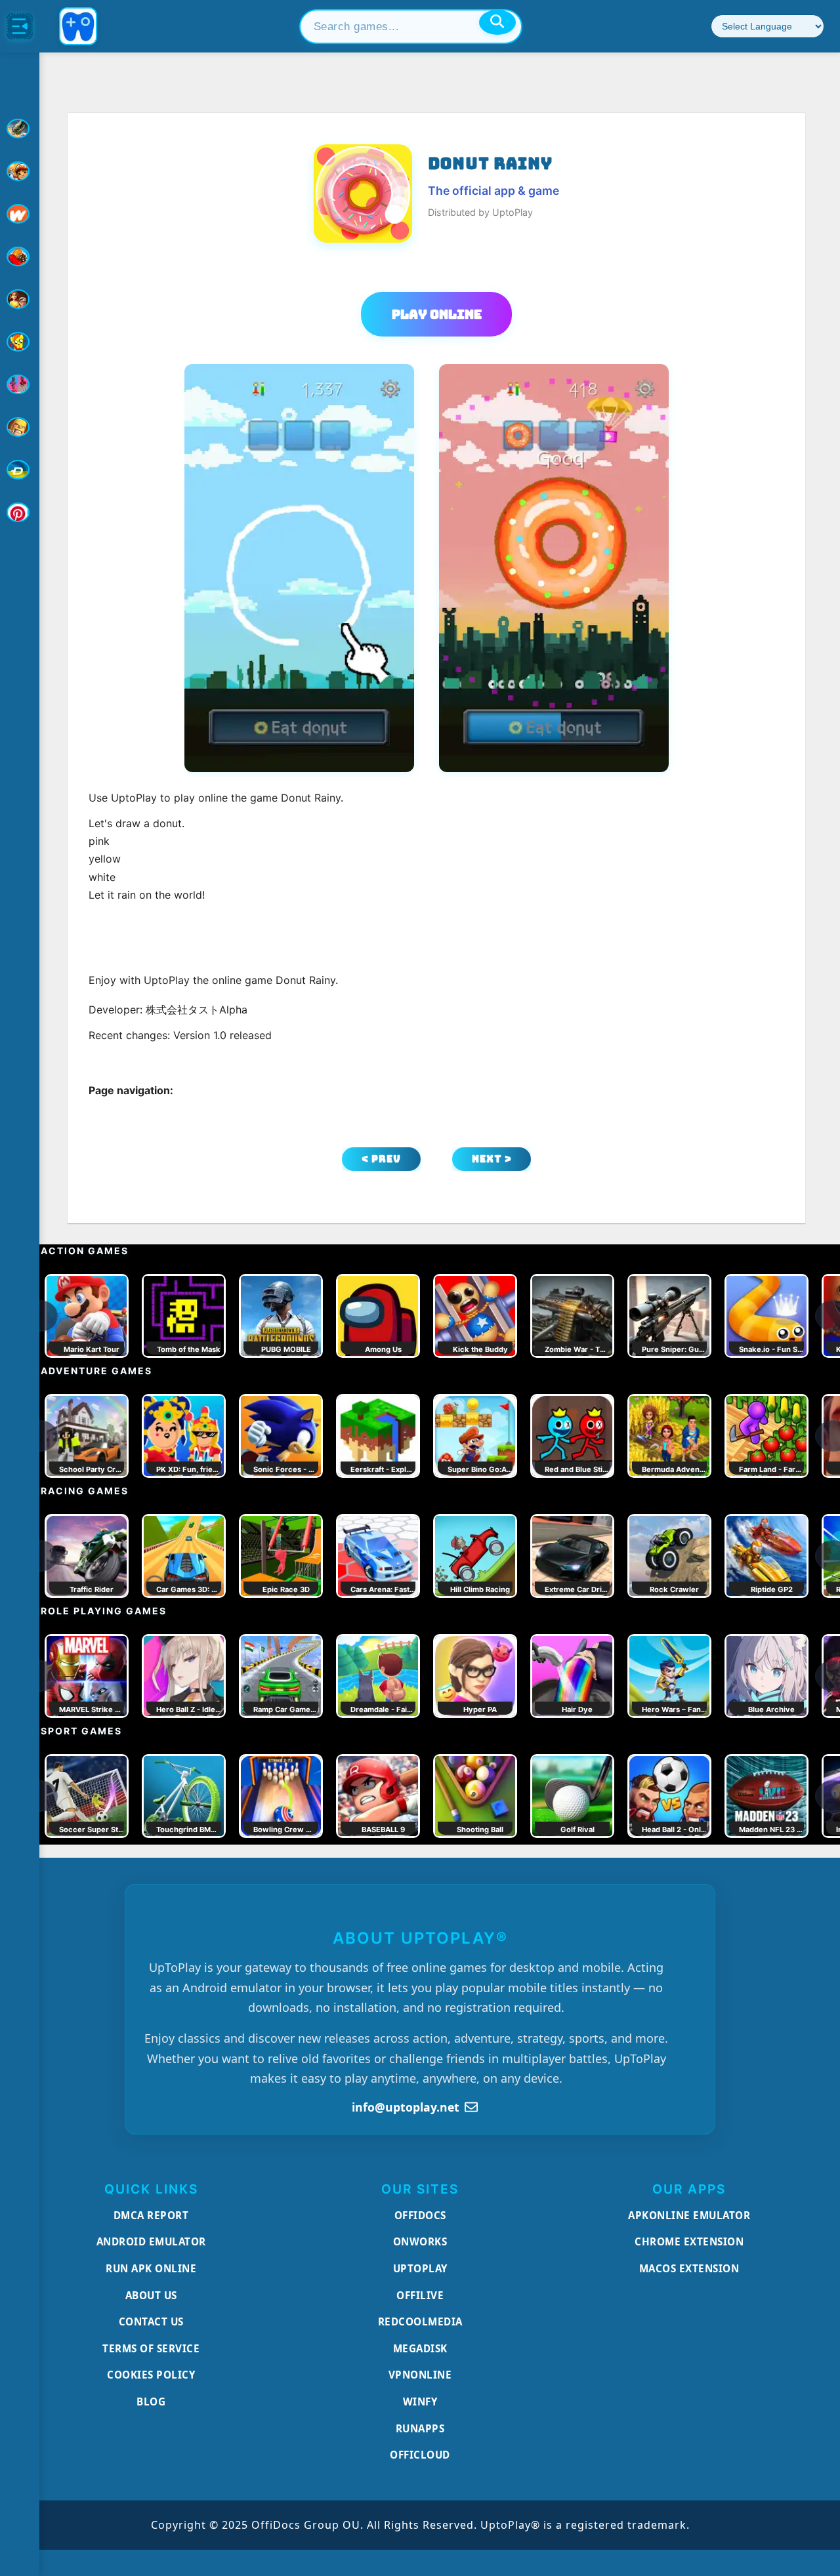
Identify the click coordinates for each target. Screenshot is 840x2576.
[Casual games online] (20, 256)
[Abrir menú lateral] (20, 26)
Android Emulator (151, 2241)
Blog (151, 2402)
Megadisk (420, 2348)
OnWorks (420, 2241)
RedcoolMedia (420, 2321)
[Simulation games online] (20, 342)
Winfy (420, 2402)
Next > (492, 1159)
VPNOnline (420, 2375)
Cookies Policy (151, 2375)
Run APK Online (151, 2268)
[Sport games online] (20, 384)
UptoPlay (420, 2268)
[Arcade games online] (20, 171)
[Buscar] (497, 22)
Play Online (437, 314)
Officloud (420, 2455)
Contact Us (151, 2321)
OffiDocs (420, 2215)
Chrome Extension (689, 2241)
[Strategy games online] (20, 427)
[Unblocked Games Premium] (20, 512)
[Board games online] (20, 214)
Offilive (420, 2295)
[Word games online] (20, 470)
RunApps (420, 2428)
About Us (151, 2295)
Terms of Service (151, 2348)
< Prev (381, 1159)
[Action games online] (20, 129)
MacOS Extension (689, 2268)
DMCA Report (151, 2215)
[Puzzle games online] (20, 299)
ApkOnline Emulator (689, 2215)
